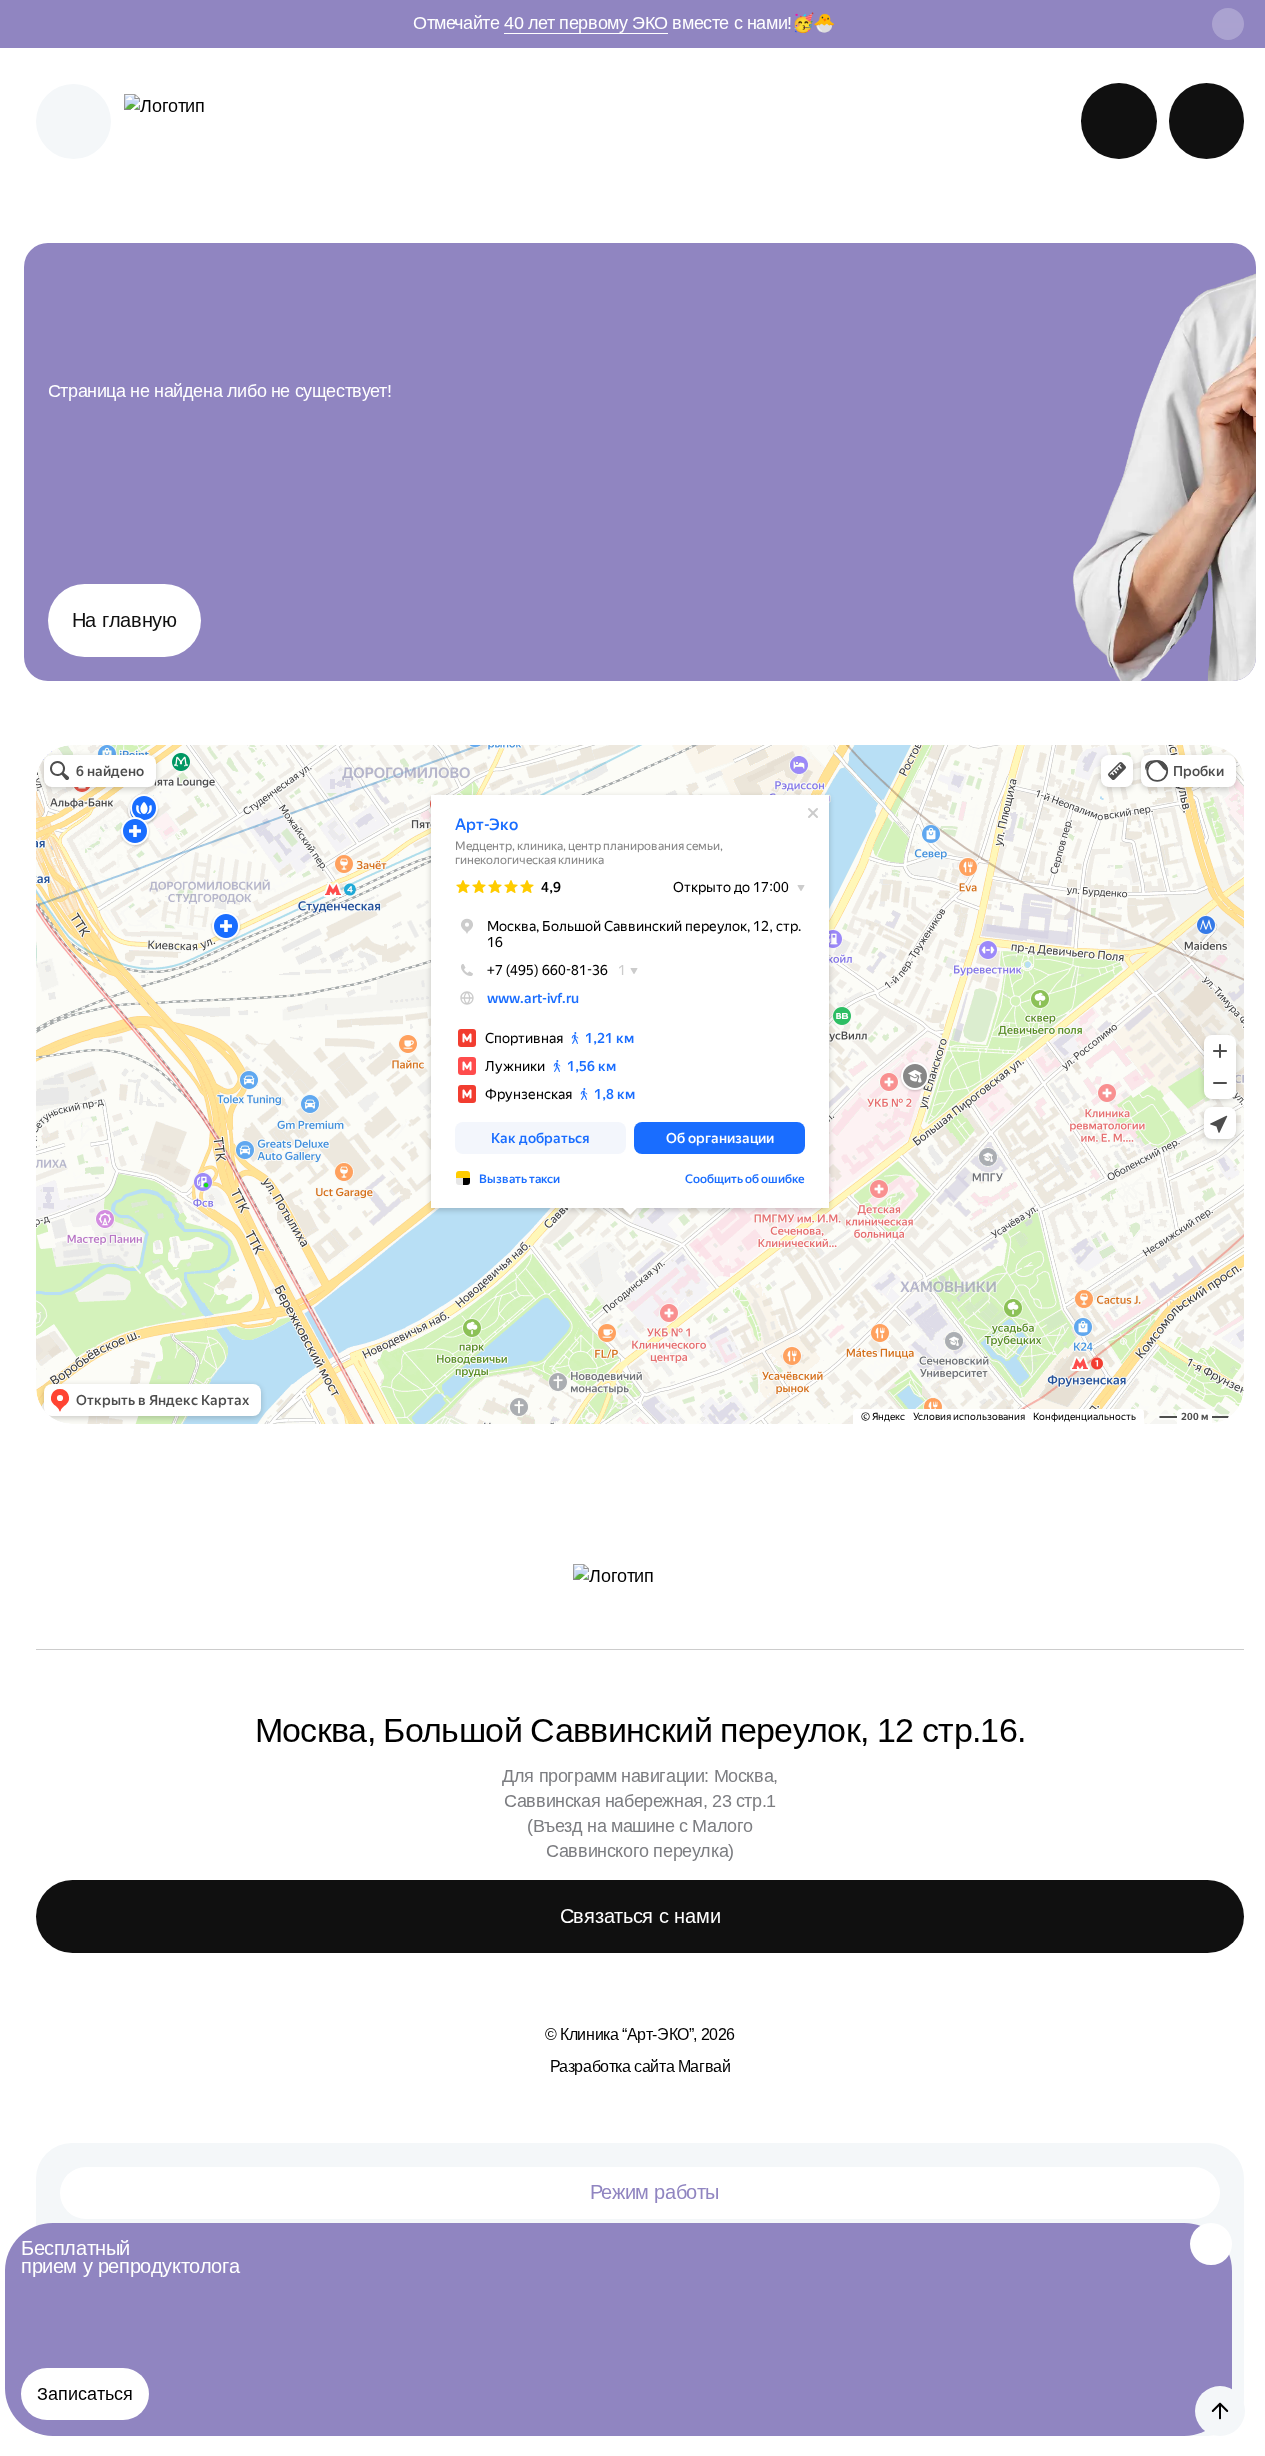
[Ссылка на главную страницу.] (182, 121)
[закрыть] (1228, 24)
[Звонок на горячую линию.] (1207, 121)
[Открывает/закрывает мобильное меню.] (74, 122)
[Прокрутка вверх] (1220, 2411)
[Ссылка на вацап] (1119, 121)
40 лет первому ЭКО (586, 23)
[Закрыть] (1211, 2244)
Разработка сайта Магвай (640, 2066)
